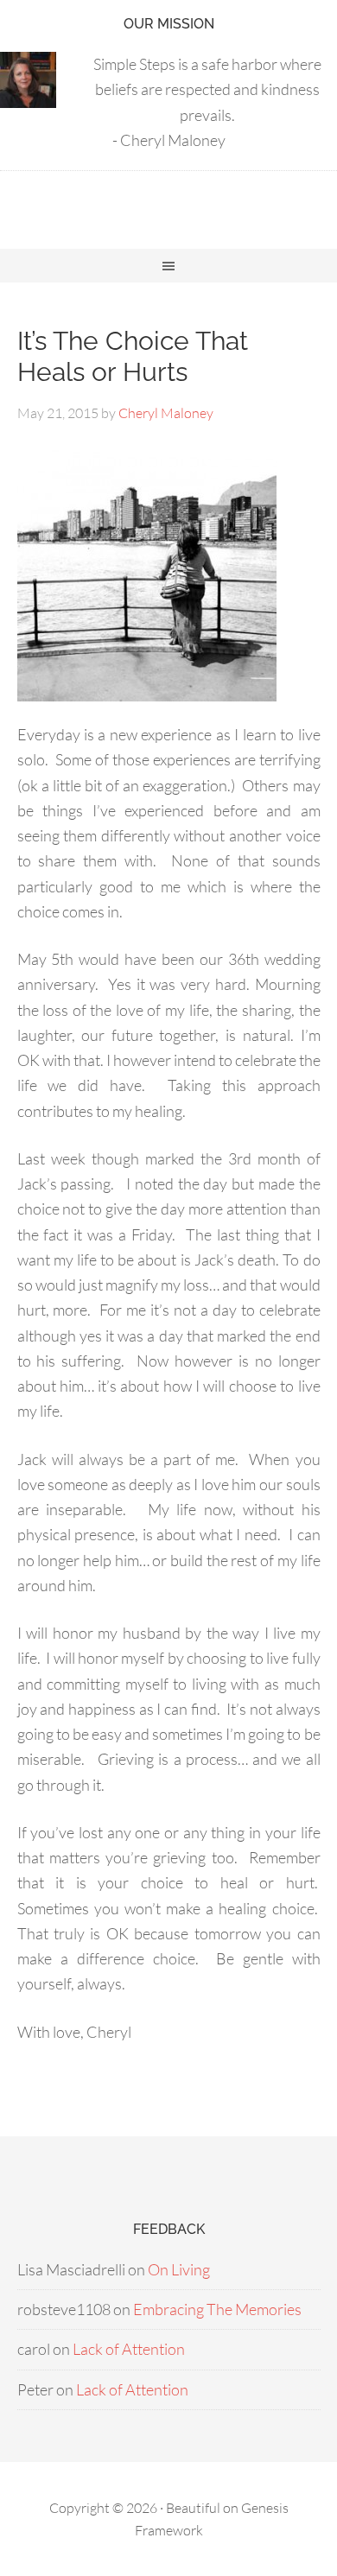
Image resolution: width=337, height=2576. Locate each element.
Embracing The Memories (217, 2309)
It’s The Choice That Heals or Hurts (133, 356)
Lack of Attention (129, 2349)
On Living (179, 2269)
